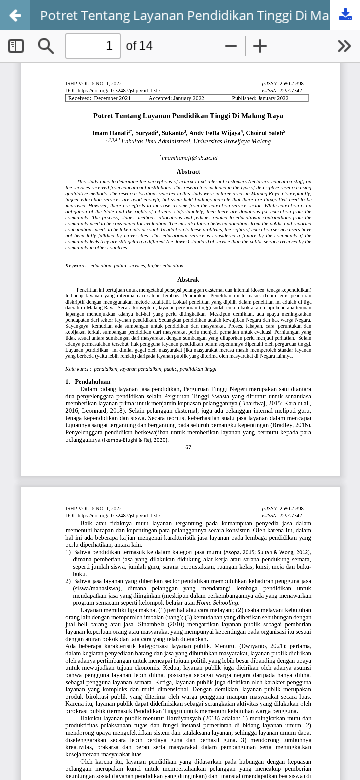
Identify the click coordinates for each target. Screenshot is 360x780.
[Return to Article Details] (15, 15)
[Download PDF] (345, 15)
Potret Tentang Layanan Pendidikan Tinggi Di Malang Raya (200, 15)
